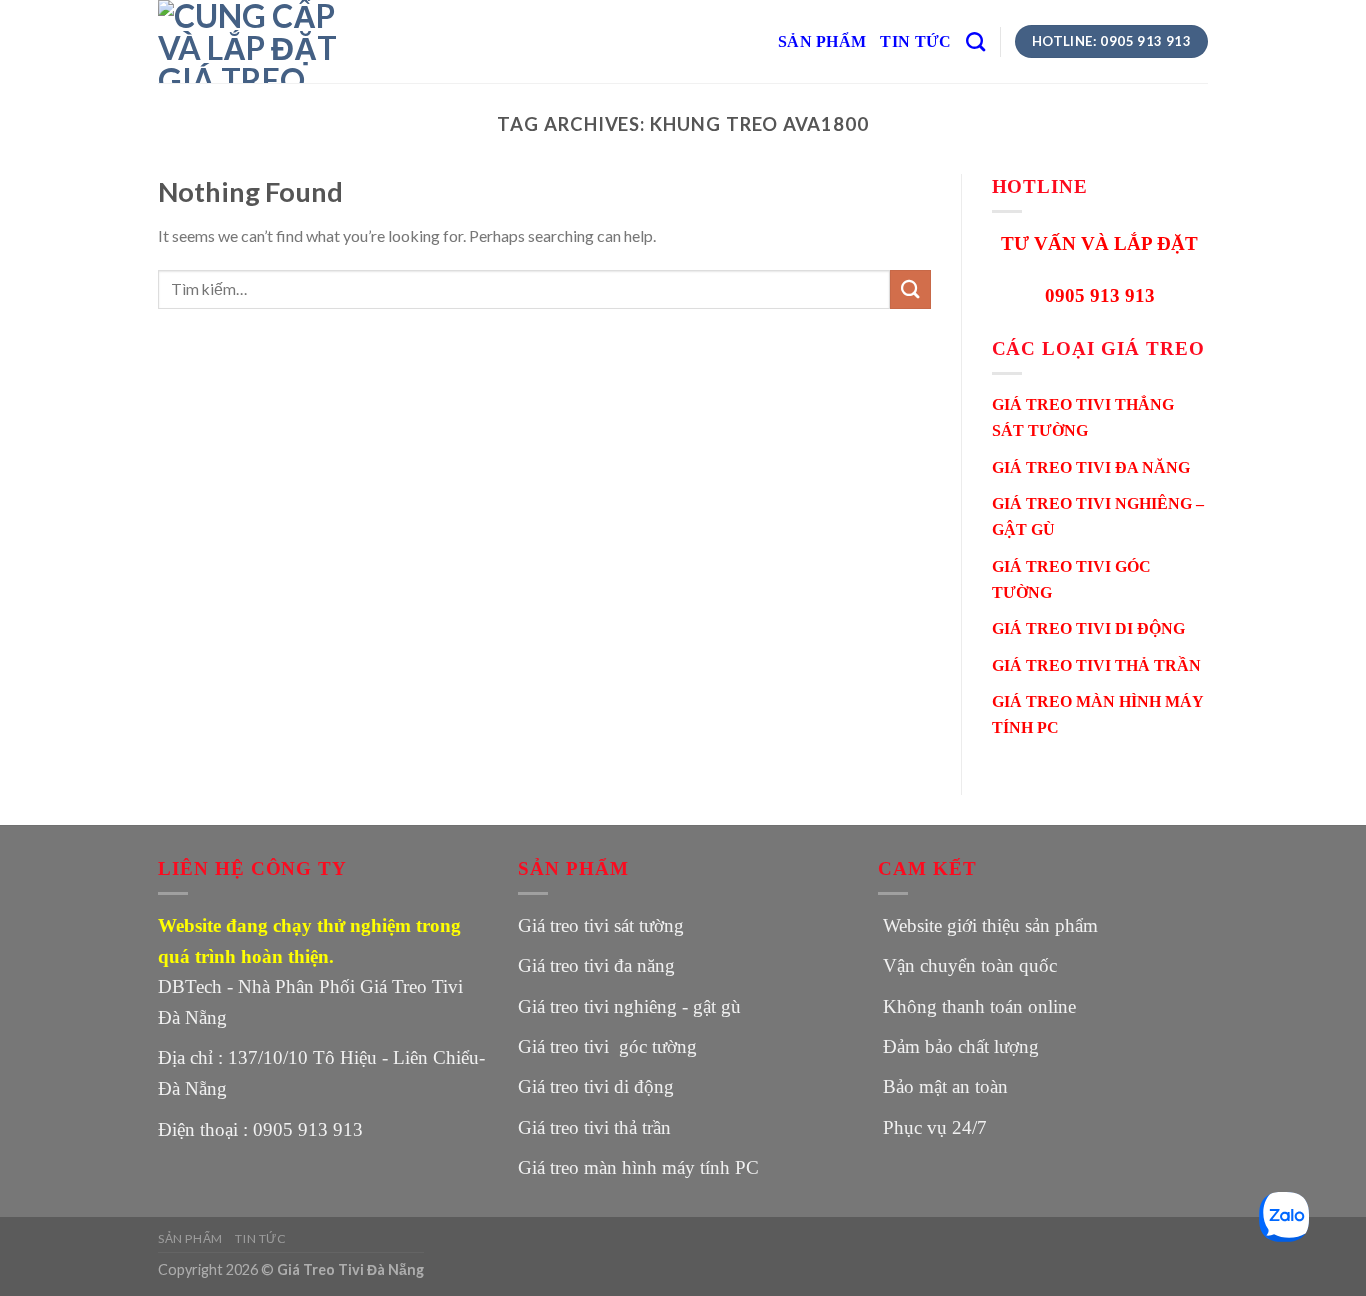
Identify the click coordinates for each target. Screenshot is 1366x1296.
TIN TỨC (915, 41)
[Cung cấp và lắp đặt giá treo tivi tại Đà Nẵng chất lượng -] (258, 41)
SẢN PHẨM (822, 41)
